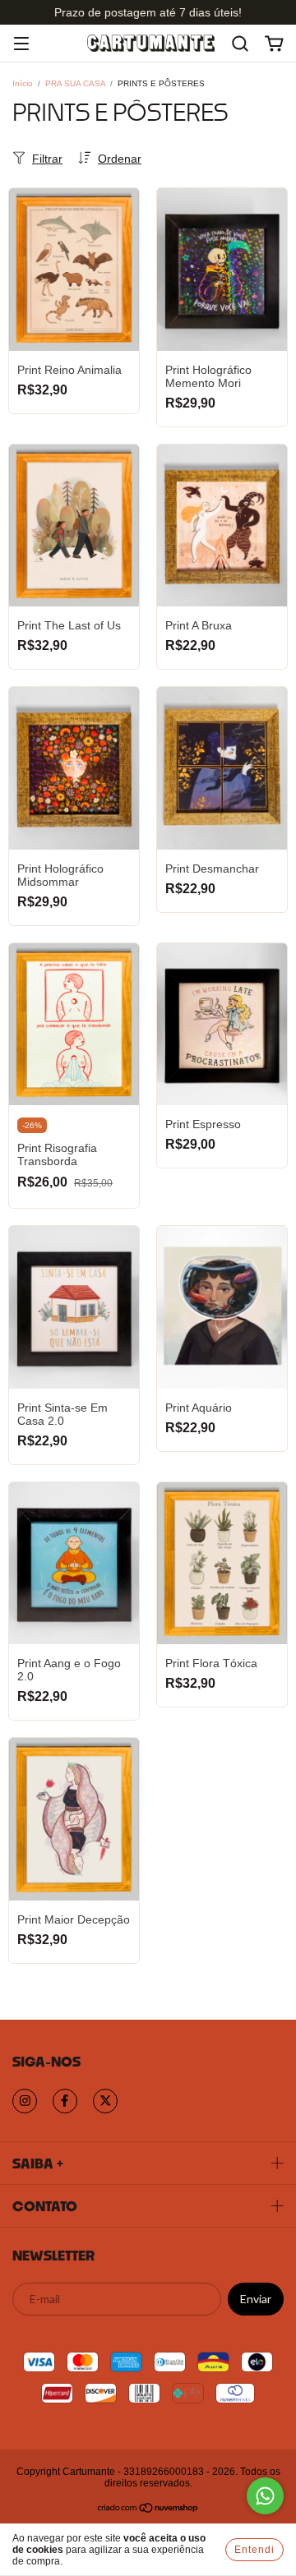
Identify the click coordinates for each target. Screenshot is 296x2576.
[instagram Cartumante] (25, 2101)
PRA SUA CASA (75, 83)
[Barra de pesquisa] (240, 44)
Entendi (254, 2550)
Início (23, 83)
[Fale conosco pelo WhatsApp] (265, 2496)
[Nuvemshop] (148, 2509)
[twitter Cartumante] (105, 2101)
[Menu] (21, 45)
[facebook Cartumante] (65, 2101)
